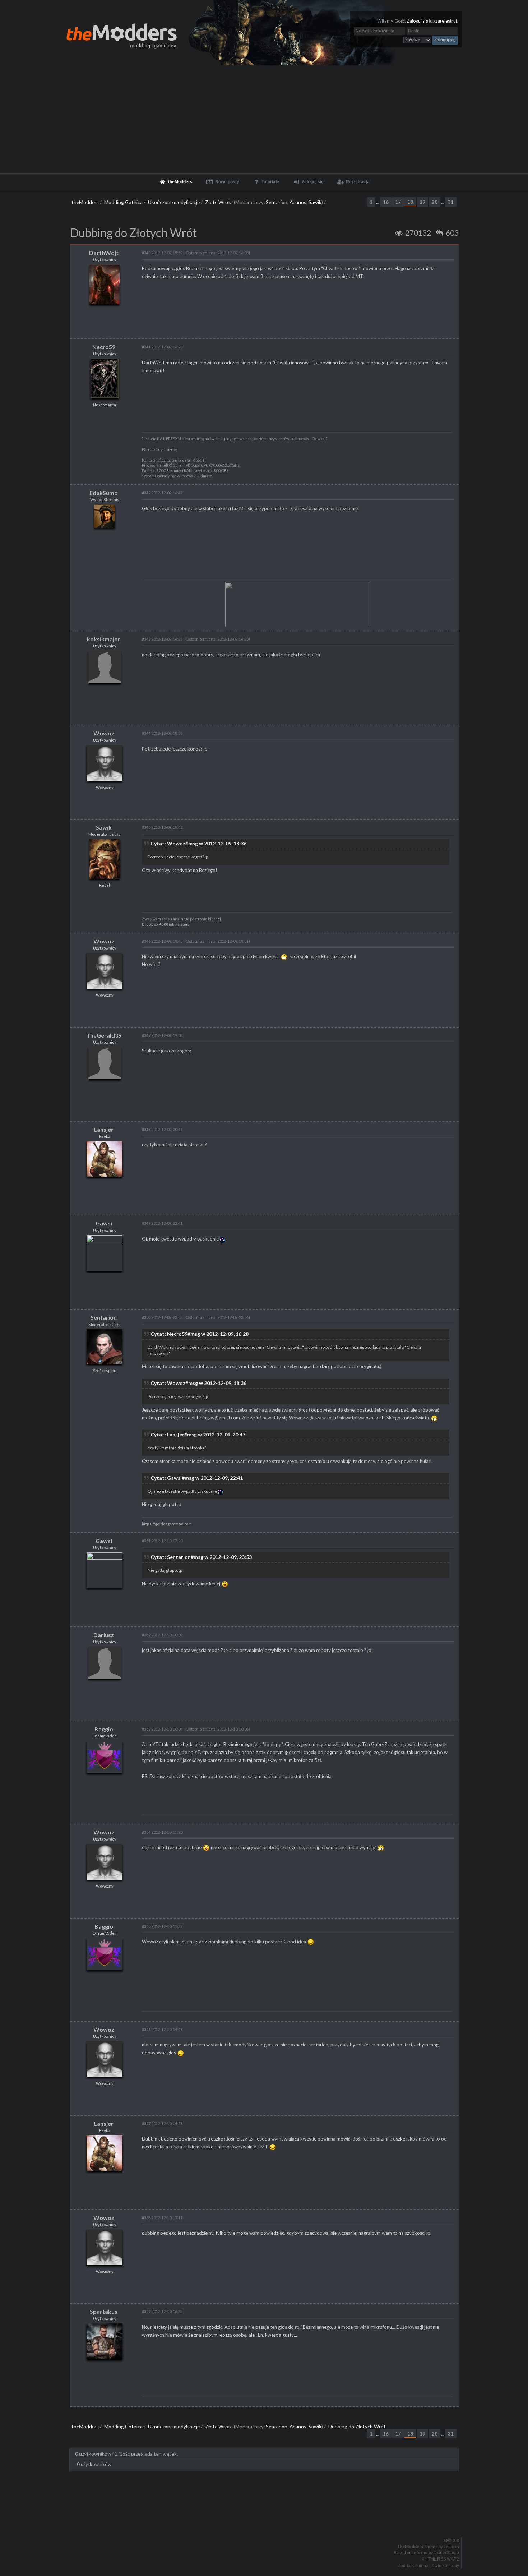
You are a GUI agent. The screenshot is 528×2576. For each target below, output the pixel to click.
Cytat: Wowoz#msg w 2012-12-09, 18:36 (198, 843)
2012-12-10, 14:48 (162, 2029)
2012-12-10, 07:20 (162, 1541)
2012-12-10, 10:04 (162, 1729)
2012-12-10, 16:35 (162, 2311)
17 (398, 202)
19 (422, 202)
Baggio (104, 1729)
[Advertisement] (264, 119)
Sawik (315, 202)
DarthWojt (104, 253)
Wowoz (104, 733)
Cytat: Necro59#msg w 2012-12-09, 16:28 (200, 1334)
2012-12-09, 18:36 (162, 733)
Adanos (298, 202)
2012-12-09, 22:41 (162, 1223)
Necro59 (104, 347)
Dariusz (104, 1635)
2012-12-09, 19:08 (162, 1035)
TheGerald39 (104, 1035)
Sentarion (277, 202)
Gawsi (104, 1223)
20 (435, 202)
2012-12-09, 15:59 (162, 253)
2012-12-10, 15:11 (162, 2218)
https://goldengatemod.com (167, 1524)
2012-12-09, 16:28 (162, 347)
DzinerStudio (446, 2553)
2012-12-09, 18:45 (162, 941)
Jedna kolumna (413, 2566)
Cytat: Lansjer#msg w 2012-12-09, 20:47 (198, 1434)
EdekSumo (104, 493)
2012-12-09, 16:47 (162, 493)
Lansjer (104, 1129)
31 (451, 202)
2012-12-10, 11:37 (162, 1926)
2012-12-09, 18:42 (162, 827)
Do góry (267, 2522)
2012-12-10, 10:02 (162, 1635)
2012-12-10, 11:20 (162, 1832)
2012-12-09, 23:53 (162, 1317)
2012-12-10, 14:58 (162, 2123)
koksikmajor (104, 639)
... (378, 202)
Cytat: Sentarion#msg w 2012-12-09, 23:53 (201, 1557)
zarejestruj (446, 21)
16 (386, 202)
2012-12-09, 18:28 (162, 639)
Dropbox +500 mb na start (165, 924)
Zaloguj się (417, 21)
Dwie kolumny (445, 2566)
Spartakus (104, 2311)
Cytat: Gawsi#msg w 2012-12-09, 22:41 (197, 1478)
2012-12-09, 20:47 (162, 1129)
